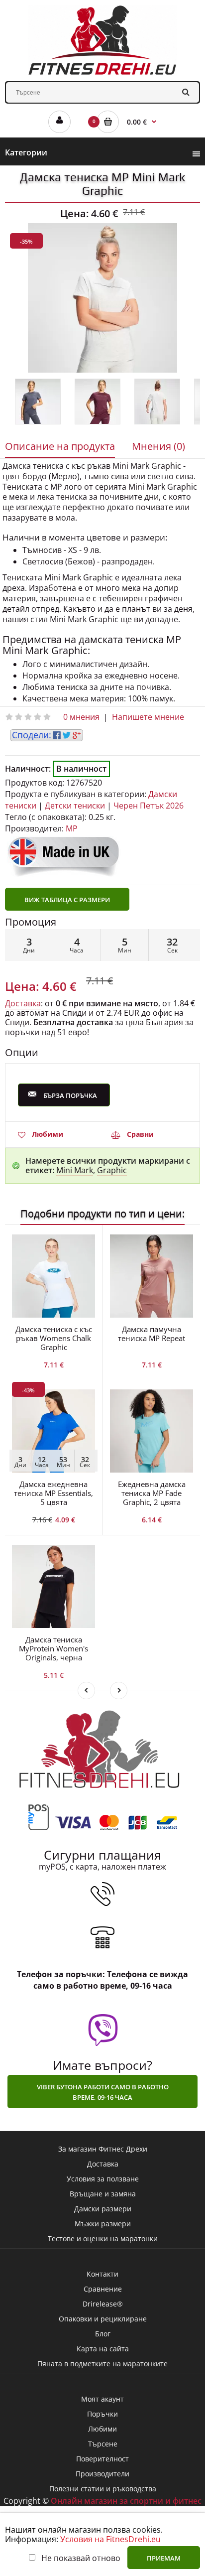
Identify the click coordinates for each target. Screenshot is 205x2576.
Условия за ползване (103, 2179)
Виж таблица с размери (67, 900)
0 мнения (81, 717)
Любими (48, 1134)
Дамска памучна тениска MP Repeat (152, 1334)
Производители (102, 2474)
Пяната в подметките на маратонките (102, 2364)
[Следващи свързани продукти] (119, 1691)
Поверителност (102, 2459)
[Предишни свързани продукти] (86, 1691)
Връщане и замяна (103, 2194)
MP (72, 828)
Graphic (112, 1170)
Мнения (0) (158, 446)
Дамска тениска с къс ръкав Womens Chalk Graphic (54, 1338)
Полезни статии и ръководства (103, 2489)
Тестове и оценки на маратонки (103, 2238)
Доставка (23, 1003)
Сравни (140, 1134)
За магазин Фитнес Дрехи (103, 2149)
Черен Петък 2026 (149, 806)
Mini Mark (75, 1170)
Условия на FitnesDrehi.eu (110, 2539)
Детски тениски (75, 806)
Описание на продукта (60, 446)
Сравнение (103, 2289)
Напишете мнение (148, 717)
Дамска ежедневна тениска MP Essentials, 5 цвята (53, 1493)
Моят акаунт (102, 2399)
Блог (103, 2334)
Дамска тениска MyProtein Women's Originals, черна (53, 1648)
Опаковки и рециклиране (103, 2319)
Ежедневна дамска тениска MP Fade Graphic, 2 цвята (152, 1493)
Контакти (102, 2274)
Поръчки (102, 2414)
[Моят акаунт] (59, 122)
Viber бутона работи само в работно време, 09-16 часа (103, 2092)
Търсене (103, 2444)
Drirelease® (103, 2304)
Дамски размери (103, 2209)
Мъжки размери (103, 2224)
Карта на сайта (103, 2349)
